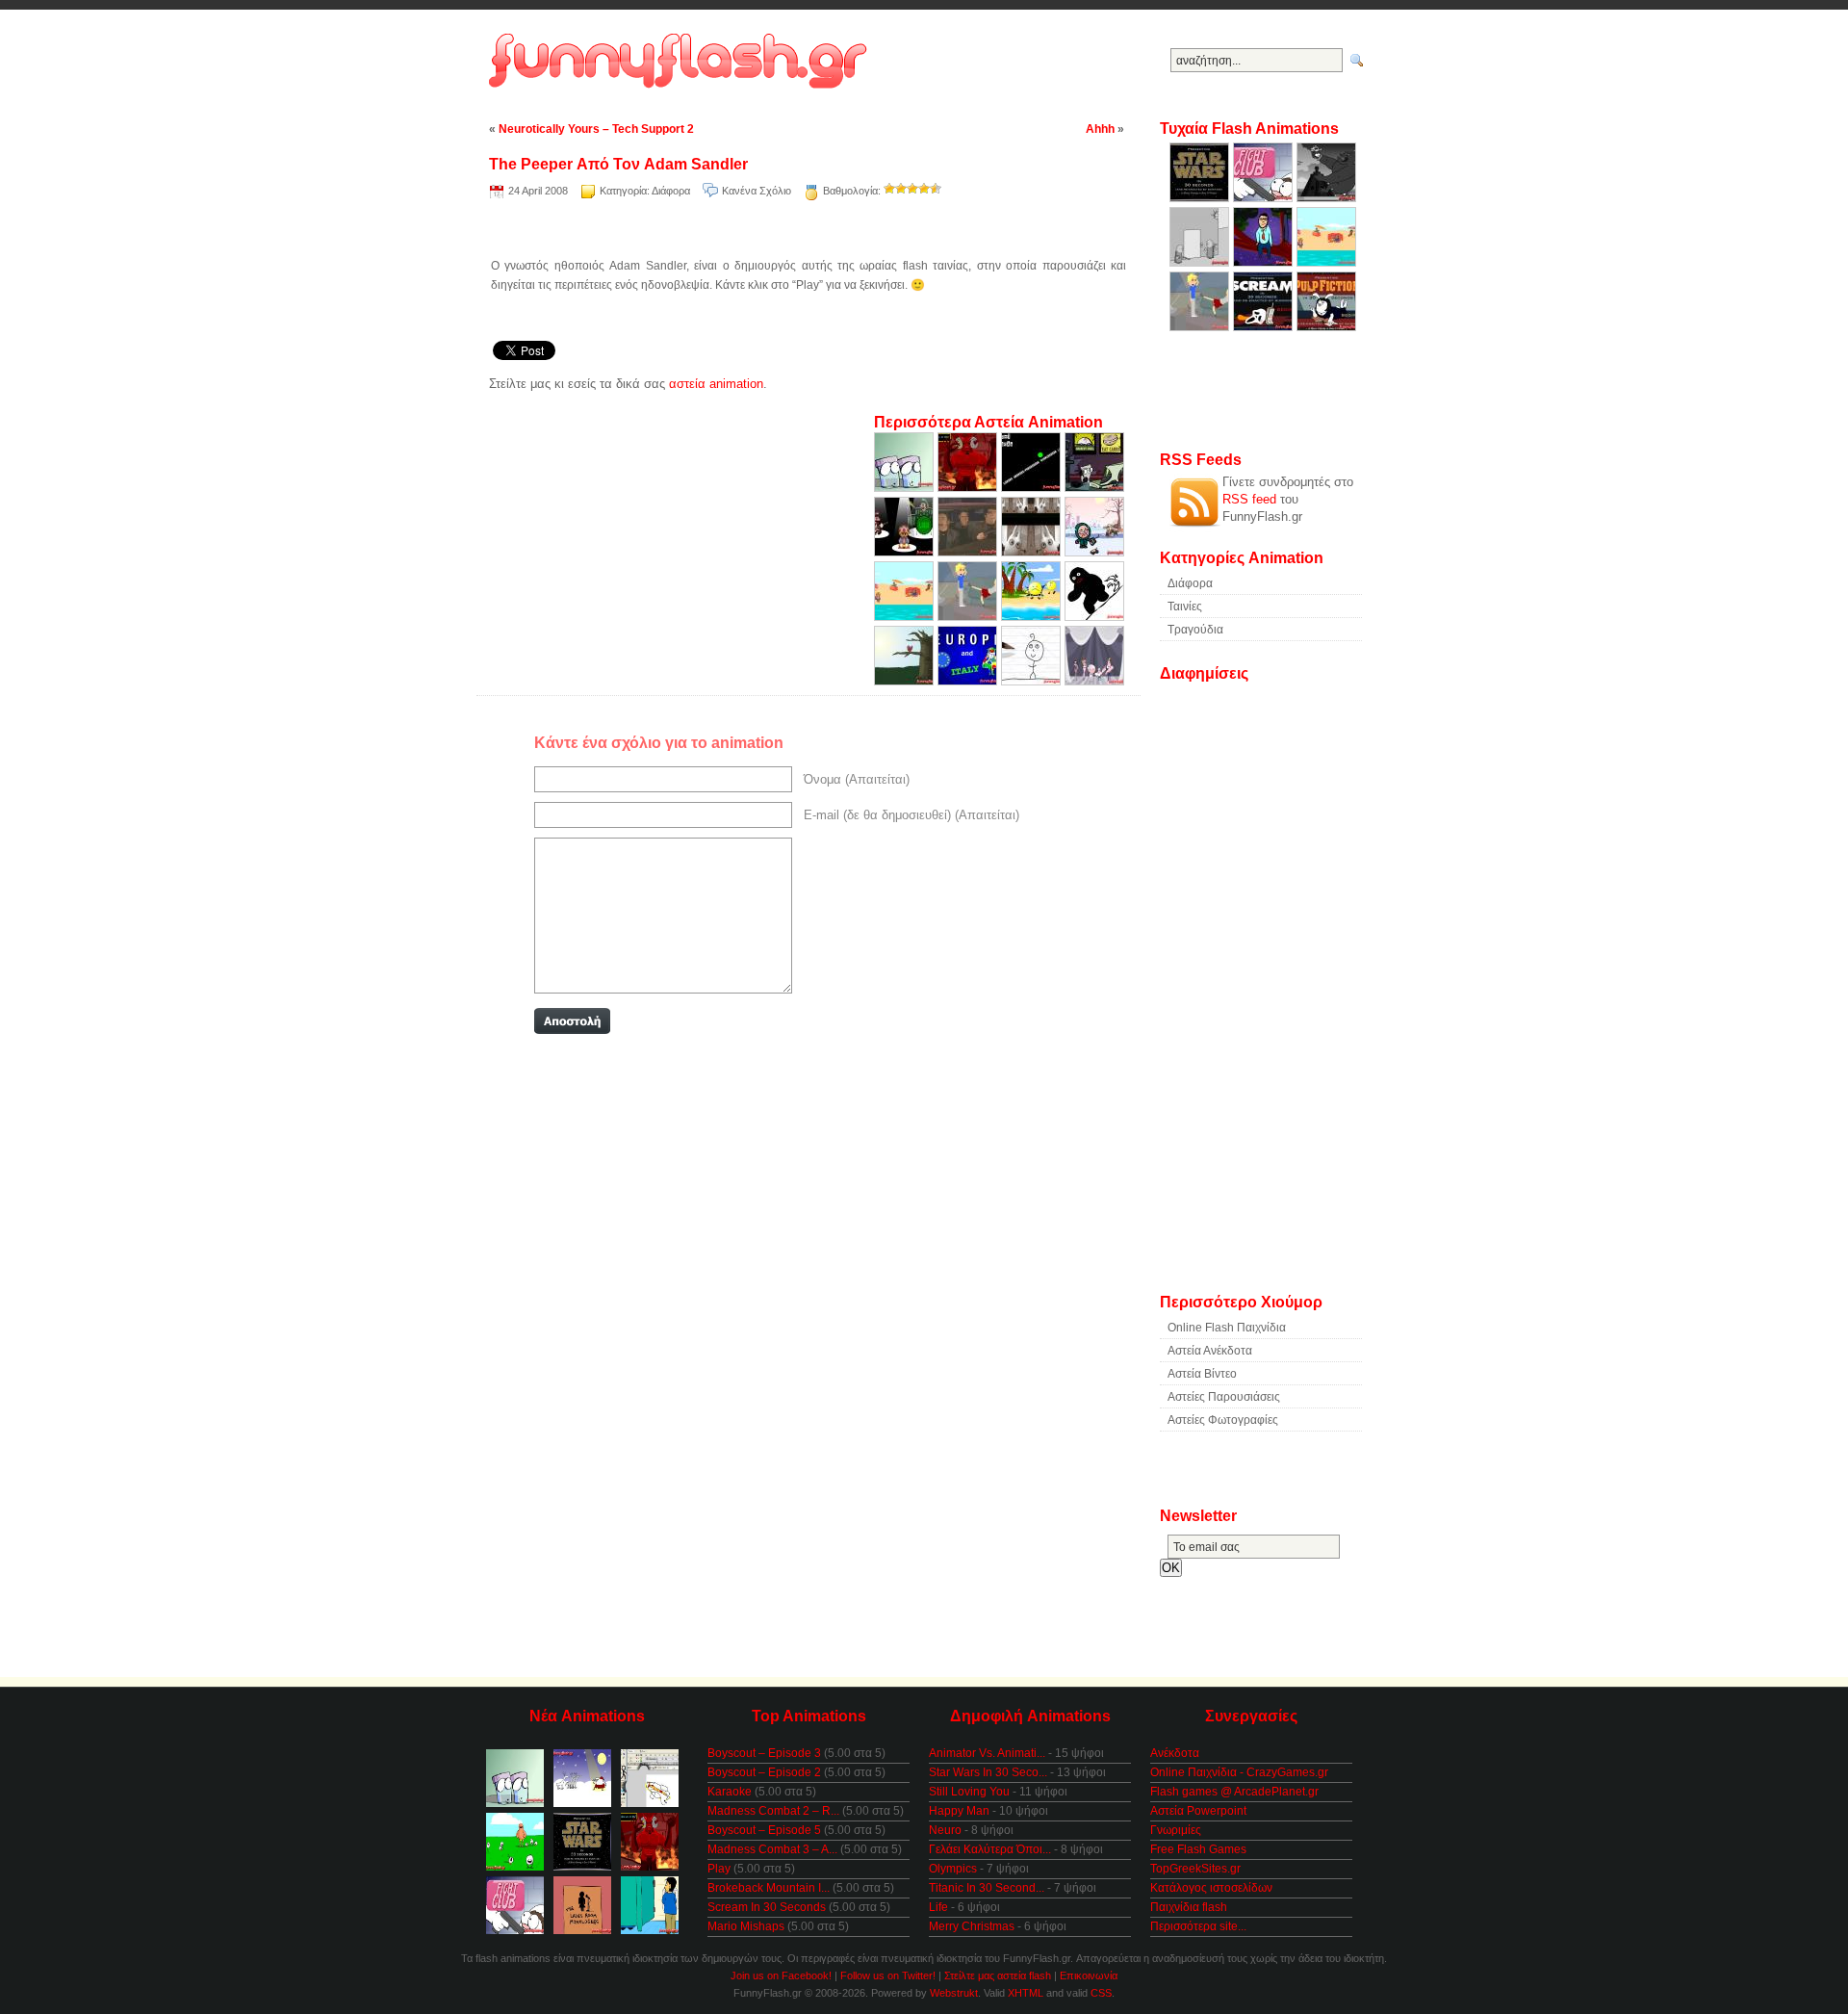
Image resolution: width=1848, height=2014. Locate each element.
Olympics (953, 1869)
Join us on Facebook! (781, 1975)
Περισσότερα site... (1198, 1926)
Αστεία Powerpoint (1198, 1811)
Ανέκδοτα (1175, 1753)
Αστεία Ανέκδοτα (1210, 1351)
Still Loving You (969, 1792)
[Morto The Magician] (1094, 681)
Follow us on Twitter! (888, 1975)
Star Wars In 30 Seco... (988, 1772)
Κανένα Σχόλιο (757, 191)
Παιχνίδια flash (1189, 1907)
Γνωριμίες (1176, 1830)
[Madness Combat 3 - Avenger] (1201, 262)
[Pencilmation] (1033, 681)
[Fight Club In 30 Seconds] (1265, 198)
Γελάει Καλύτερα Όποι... (990, 1849)
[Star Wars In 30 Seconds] (1201, 198)
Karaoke (730, 1792)
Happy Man (959, 1811)
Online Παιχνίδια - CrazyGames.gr (1239, 1772)
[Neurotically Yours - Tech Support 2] (1094, 488)
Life (938, 1907)
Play (719, 1869)
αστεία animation (716, 384)
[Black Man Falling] (1094, 617)
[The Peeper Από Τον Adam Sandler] (1265, 262)
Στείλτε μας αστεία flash (998, 1975)
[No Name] (1033, 552)
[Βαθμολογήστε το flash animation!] (889, 189)
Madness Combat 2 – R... (773, 1811)
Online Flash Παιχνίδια (1227, 1328)
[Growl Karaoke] (1033, 488)
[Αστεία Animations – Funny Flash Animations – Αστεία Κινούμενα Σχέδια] (681, 62)
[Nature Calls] (906, 681)
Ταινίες (1185, 607)
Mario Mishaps (746, 1926)
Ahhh (1100, 129)
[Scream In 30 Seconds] (1265, 327)
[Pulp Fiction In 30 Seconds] (1326, 327)
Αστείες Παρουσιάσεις (1224, 1397)
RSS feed (1249, 499)
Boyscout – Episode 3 (764, 1753)
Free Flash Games (1198, 1849)
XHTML (1026, 1993)
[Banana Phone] (969, 617)
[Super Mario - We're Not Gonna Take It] (906, 552)
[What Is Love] (969, 552)
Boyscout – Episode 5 (764, 1830)
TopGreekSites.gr (1195, 1869)
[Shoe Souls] (969, 488)
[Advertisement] (808, 232)
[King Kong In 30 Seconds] (1326, 198)
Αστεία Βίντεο (1202, 1374)
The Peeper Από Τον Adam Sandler (618, 164)
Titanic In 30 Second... (987, 1888)
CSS (1101, 1993)
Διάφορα (671, 191)
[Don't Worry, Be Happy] (1033, 617)
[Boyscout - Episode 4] (1094, 552)
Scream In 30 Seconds (767, 1907)
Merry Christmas (972, 1926)
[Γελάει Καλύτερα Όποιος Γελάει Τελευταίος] (906, 488)
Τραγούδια (1195, 630)
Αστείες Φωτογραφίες (1223, 1420)
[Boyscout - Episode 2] (906, 617)
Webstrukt (954, 1993)
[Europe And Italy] (969, 681)
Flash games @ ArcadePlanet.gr (1234, 1792)
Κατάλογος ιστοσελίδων (1211, 1888)
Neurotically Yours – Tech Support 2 (596, 129)
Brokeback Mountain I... (769, 1888)
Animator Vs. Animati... (987, 1753)
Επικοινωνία (1089, 1975)
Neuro (945, 1830)
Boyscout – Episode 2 (764, 1772)
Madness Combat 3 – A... (772, 1849)
